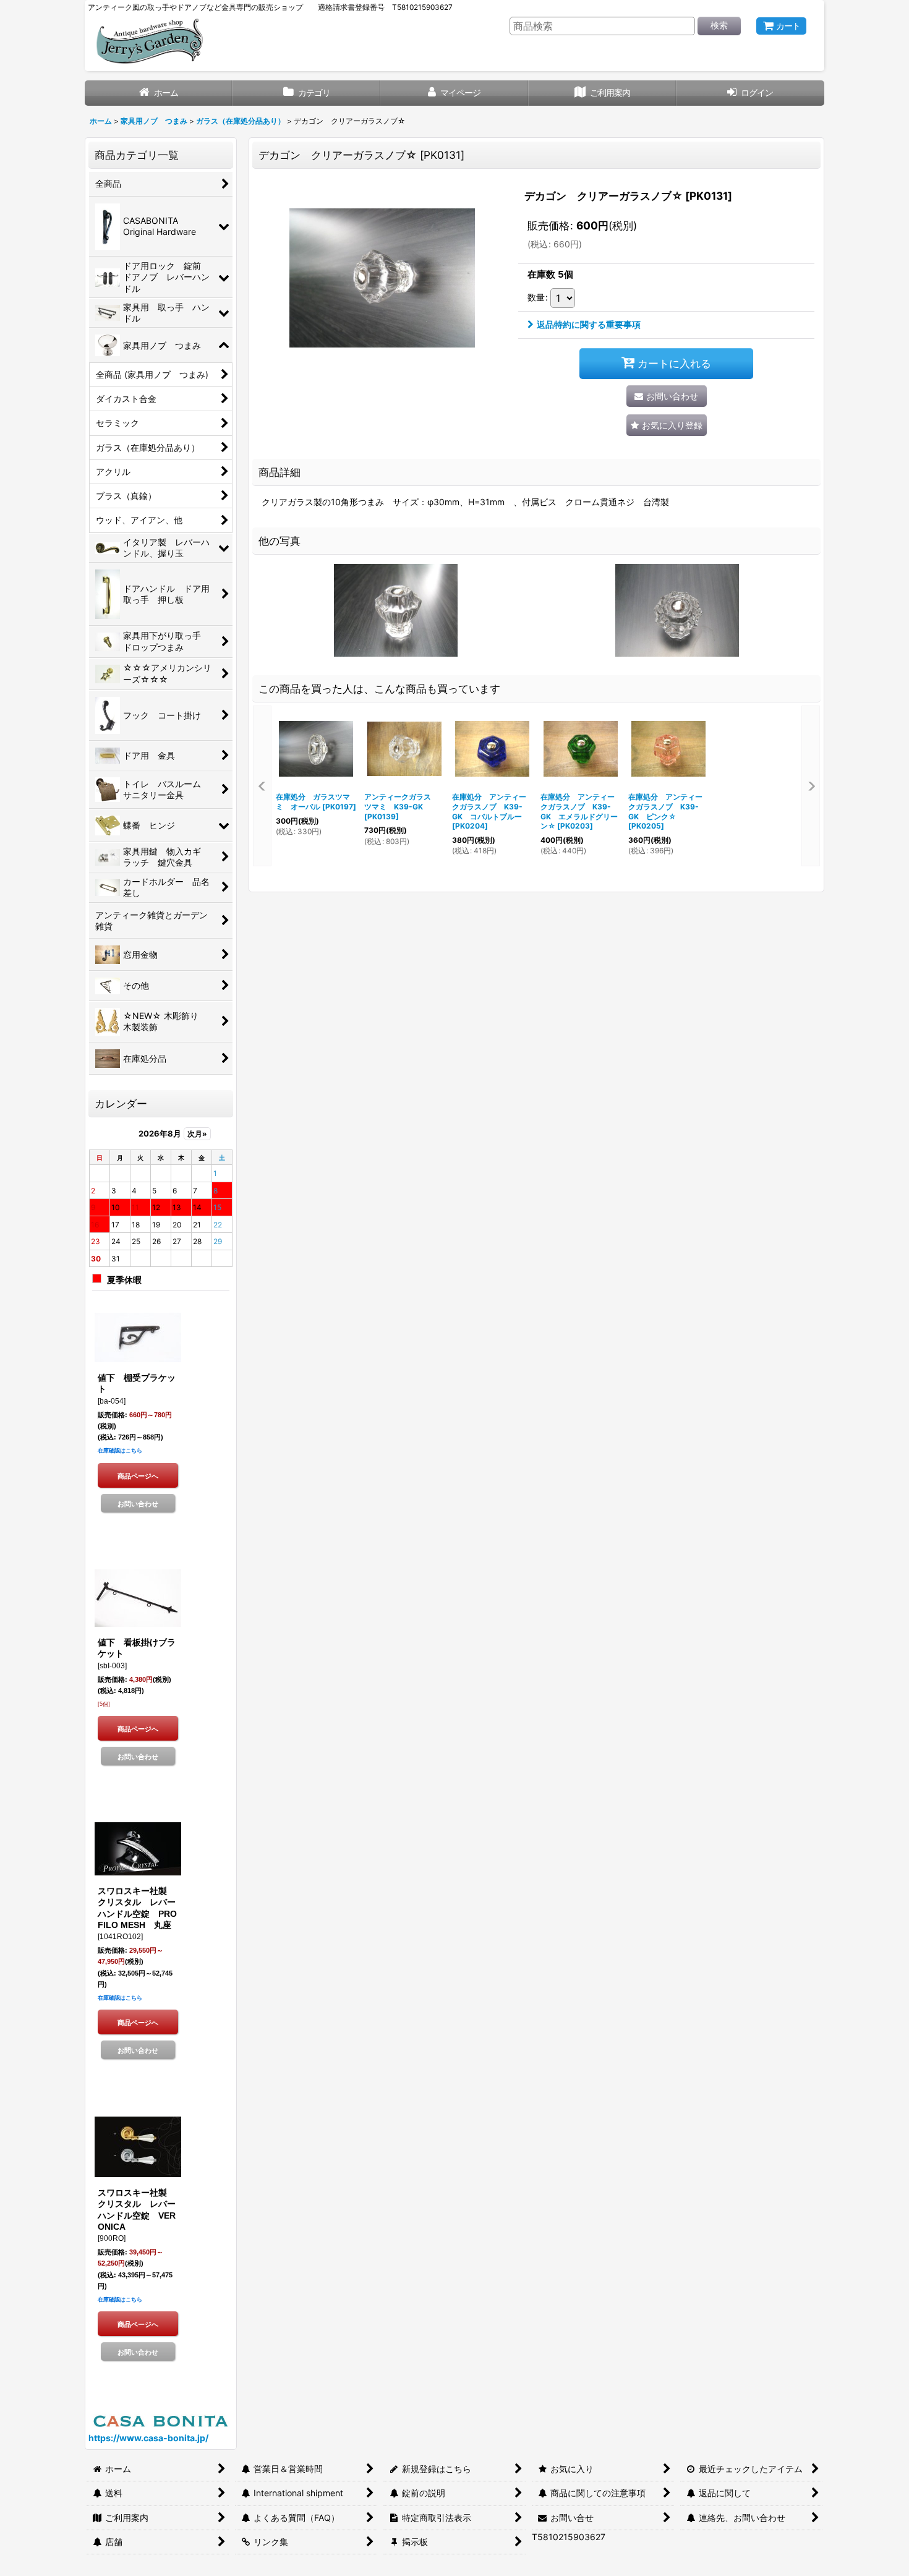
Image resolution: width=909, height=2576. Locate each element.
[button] (667, 425)
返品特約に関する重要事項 (589, 324)
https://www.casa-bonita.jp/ (148, 2438)
